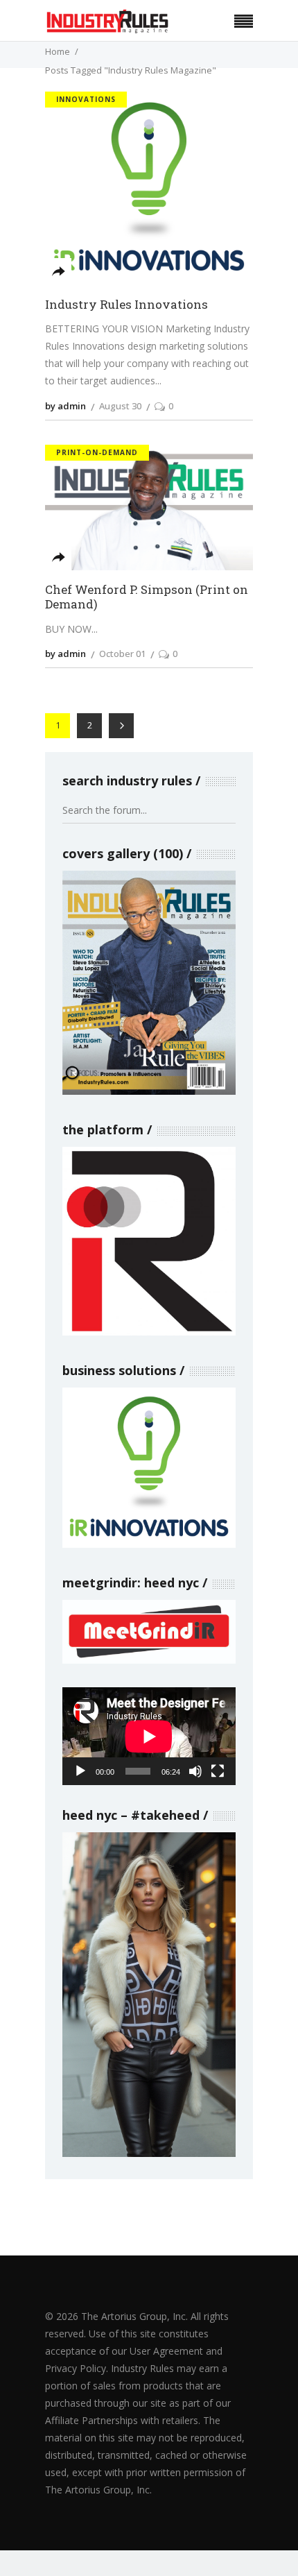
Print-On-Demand (97, 452)
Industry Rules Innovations (126, 305)
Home (58, 51)
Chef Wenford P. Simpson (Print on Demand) (147, 597)
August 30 (120, 406)
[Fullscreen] (218, 1771)
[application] (149, 1736)
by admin (65, 406)
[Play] (80, 1771)
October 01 (122, 654)
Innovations (86, 99)
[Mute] (195, 1771)
